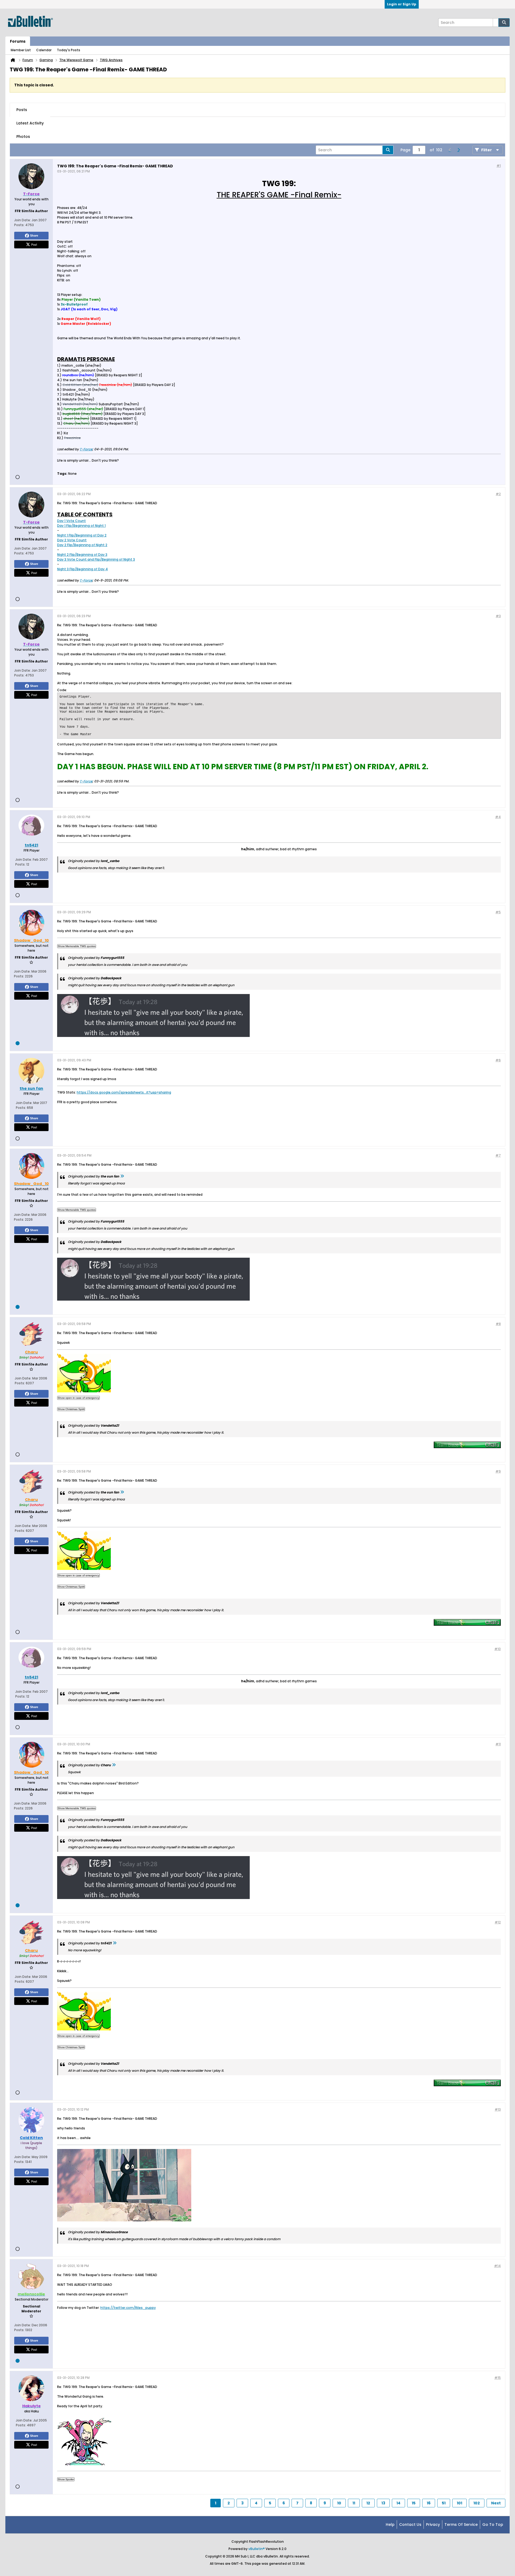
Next (496, 2503)
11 (354, 2503)
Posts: (19, 225)
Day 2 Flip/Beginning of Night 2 (82, 545)
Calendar (44, 50)
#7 (498, 1155)
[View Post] (122, 1176)
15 (414, 2503)
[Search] (504, 23)
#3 (498, 616)
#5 (498, 912)
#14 (497, 2266)
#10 (498, 1649)
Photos (23, 137)
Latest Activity (30, 123)
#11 (498, 1744)
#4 (498, 817)
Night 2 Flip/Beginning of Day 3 (82, 555)
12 (368, 2503)
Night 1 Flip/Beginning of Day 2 (82, 535)
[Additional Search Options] (496, 23)
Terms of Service (461, 2525)
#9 (498, 1471)
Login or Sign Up (402, 4)
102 (477, 2503)
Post (34, 244)
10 (339, 2503)
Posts (22, 110)
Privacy (433, 2525)
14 (398, 2503)
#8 (498, 1324)
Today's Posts (69, 50)
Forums (18, 41)
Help (390, 2525)
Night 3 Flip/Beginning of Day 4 (82, 569)
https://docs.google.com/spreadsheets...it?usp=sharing (124, 1092)
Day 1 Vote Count (71, 521)
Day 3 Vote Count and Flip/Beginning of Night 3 (96, 559)
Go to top (493, 2525)
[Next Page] (458, 150)
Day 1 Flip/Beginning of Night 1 (81, 526)
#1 (499, 166)
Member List (21, 50)
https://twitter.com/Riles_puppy (128, 2308)
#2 (498, 494)
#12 (498, 1922)
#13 (498, 2109)
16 (429, 2503)
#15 (498, 2378)
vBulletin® (257, 2549)
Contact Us (410, 2525)
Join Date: (23, 220)
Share (34, 235)
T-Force (86, 449)
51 (444, 2503)
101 (459, 2503)
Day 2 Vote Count (72, 540)
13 (383, 2503)
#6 (498, 1060)
